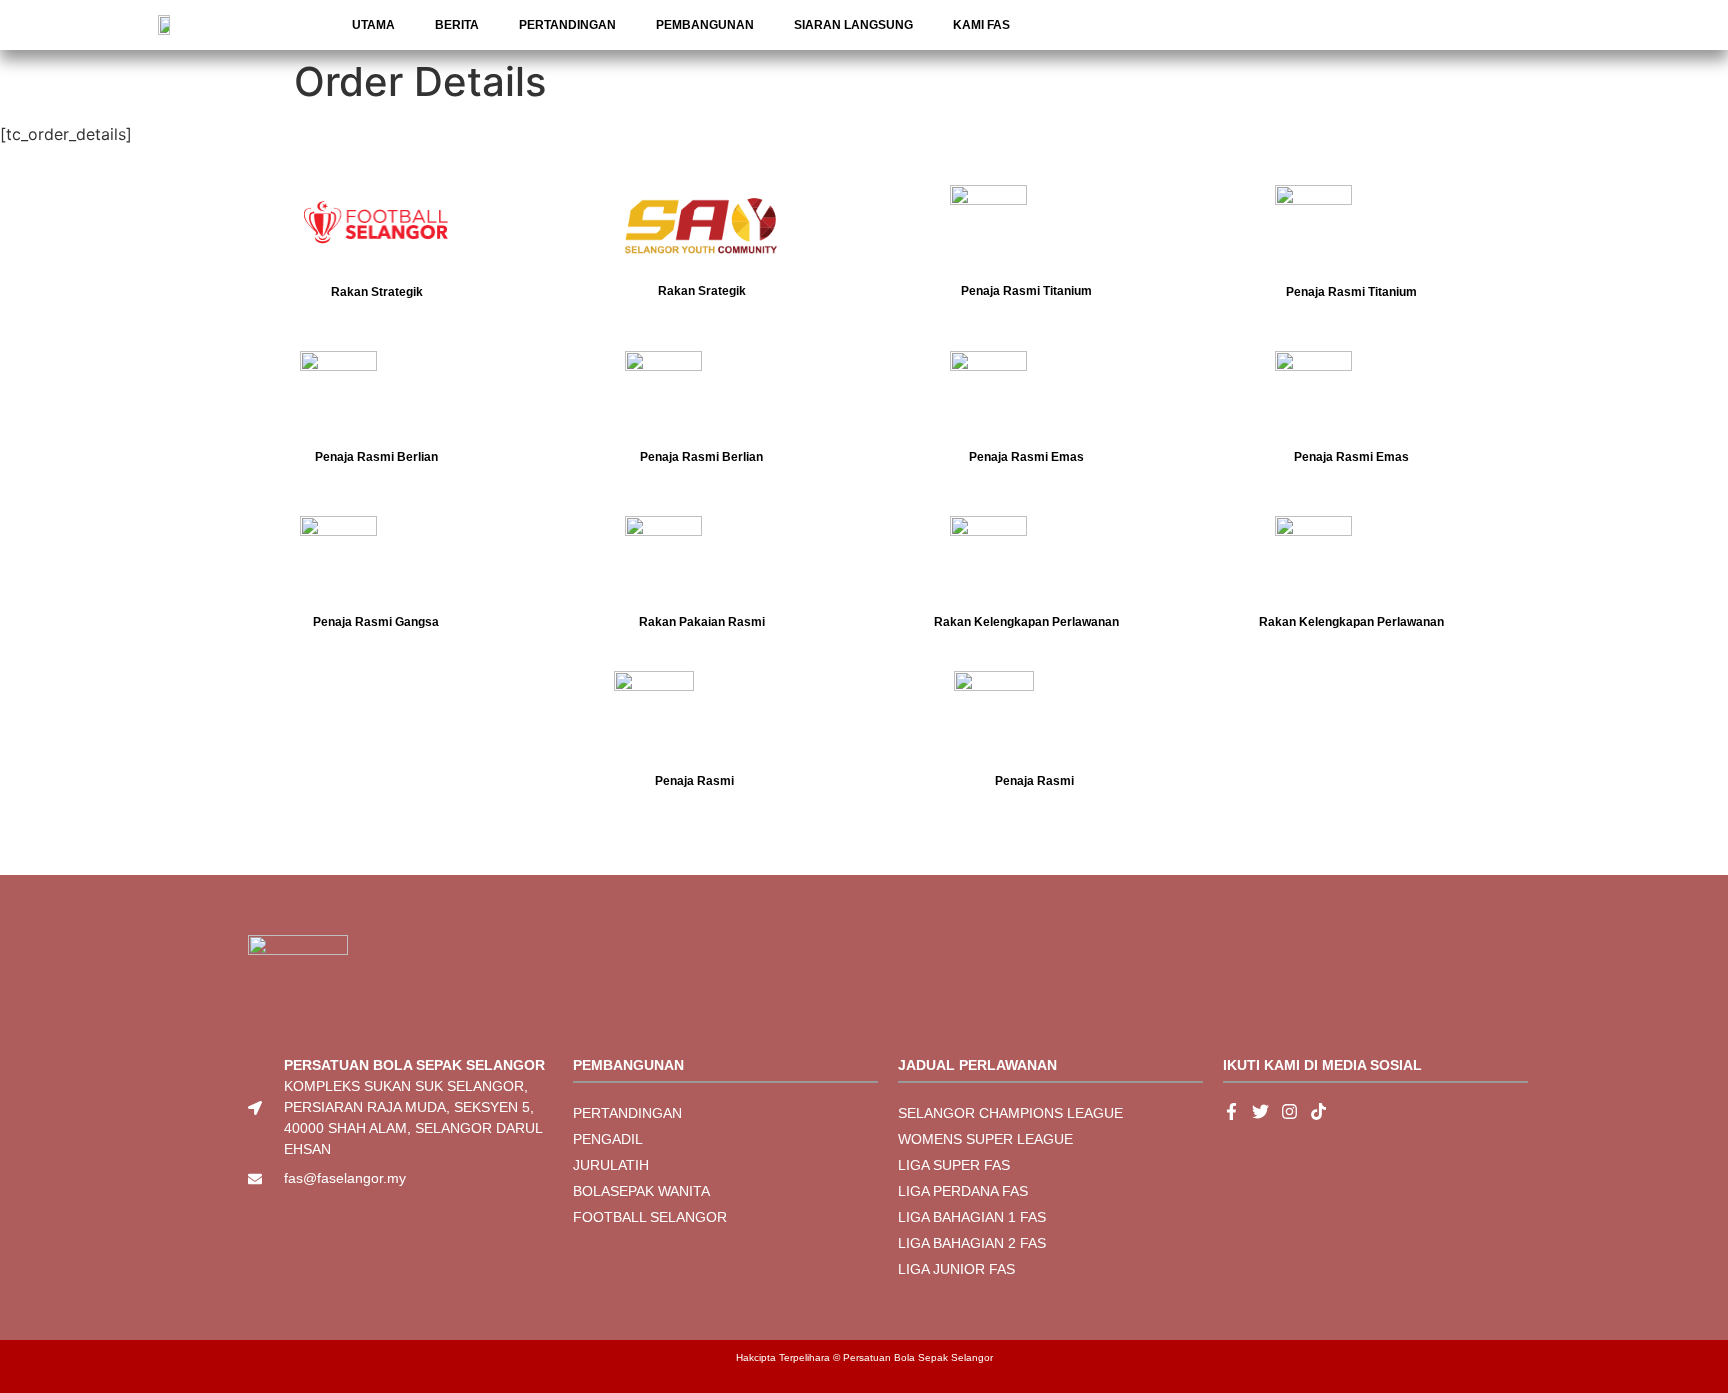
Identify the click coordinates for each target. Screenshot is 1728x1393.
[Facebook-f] (1231, 1111)
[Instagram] (1289, 1111)
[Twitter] (1260, 1111)
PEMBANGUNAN (705, 25)
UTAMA (373, 25)
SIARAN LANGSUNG (853, 25)
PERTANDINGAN (567, 25)
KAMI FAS (981, 25)
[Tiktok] (1318, 1111)
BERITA (457, 25)
